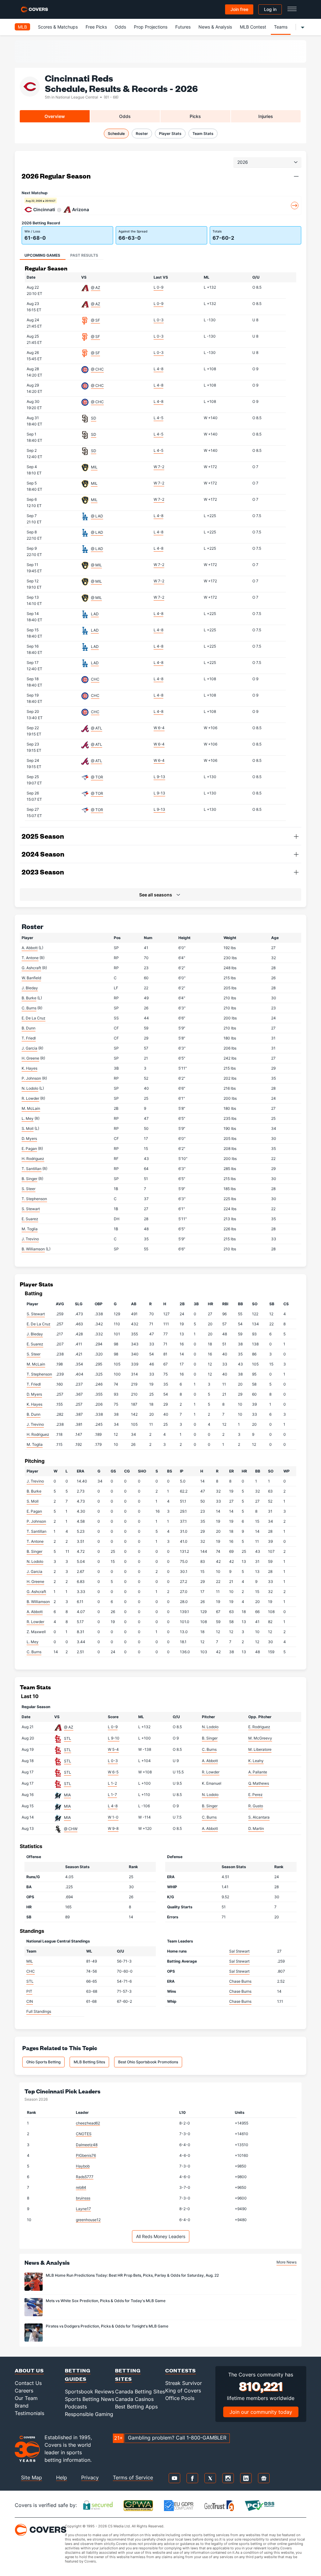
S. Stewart (31, 1209)
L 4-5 (158, 418)
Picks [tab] (195, 116)
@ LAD (97, 516)
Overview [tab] (55, 116)
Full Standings (39, 2011)
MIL (94, 467)
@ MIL (96, 565)
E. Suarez (30, 1219)
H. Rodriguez (33, 1159)
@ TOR (97, 777)
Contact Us (28, 2383)
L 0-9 (158, 287)
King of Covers (183, 2391)
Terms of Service (133, 2477)
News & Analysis (215, 27)
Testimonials (29, 2413)
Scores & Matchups (58, 27)
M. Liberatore (260, 1749)
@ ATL (97, 728)
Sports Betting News (89, 2399)
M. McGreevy (260, 1738)
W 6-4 (159, 728)
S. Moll (28, 1128)
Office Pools (180, 2398)
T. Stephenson (34, 1199)
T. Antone (30, 958)
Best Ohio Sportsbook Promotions (148, 2062)
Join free (239, 9)
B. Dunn (29, 1028)
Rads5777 (85, 2177)
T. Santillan (32, 1169)
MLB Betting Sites (89, 2062)
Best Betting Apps (136, 2407)
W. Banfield (31, 978)
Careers (24, 2391)
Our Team (26, 2398)
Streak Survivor (184, 2383)
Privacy (90, 2477)
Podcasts (76, 2407)
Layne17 (83, 2209)
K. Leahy (256, 1761)
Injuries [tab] (266, 116)
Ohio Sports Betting (43, 2062)
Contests (181, 2370)
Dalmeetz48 (87, 2145)
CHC (95, 679)
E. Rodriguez (259, 1727)
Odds (120, 27)
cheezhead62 (88, 2123)
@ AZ (96, 288)
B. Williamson (33, 1249)
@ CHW (71, 1829)
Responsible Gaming (89, 2414)
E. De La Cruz (34, 1018)
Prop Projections (151, 27)
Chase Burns (240, 1981)
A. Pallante (258, 1772)
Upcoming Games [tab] (42, 255)
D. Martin (256, 1828)
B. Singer (29, 1179)
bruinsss (83, 2198)
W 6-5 (113, 1772)
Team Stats (203, 134)
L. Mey (28, 1118)
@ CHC (97, 369)
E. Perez (255, 1795)
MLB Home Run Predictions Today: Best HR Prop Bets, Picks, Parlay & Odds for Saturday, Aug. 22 (132, 2275)
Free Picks (96, 27)
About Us (29, 2370)
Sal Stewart (239, 1951)
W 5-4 (113, 1749)
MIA (67, 1795)
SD (94, 418)
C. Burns (29, 1008)
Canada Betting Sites (140, 2392)
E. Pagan (29, 1149)
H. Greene (30, 1058)
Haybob (83, 2166)
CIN (30, 2001)
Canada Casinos (134, 2399)
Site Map (32, 2477)
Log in (270, 9)
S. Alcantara (259, 1817)
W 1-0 (113, 1817)
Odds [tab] (125, 116)
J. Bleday (30, 988)
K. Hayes (29, 1068)
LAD (95, 614)
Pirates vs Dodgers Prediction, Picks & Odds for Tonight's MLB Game (107, 2326)
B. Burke (29, 998)
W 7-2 (159, 467)
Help (62, 2477)
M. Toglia (30, 1229)
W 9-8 (113, 1828)
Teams (281, 27)
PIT (29, 1991)
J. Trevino (30, 1239)
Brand (22, 2406)
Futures (183, 27)
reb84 (81, 2187)
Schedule (116, 134)
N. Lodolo (30, 1088)
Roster (142, 134)
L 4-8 (158, 369)
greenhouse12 (88, 2220)
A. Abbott (30, 948)
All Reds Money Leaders (161, 2236)
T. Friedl (29, 1038)
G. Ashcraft (31, 968)
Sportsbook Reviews (89, 2392)
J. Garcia (29, 1048)
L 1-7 (112, 1795)
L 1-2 (112, 1783)
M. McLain (31, 1108)
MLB (22, 27)
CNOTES (84, 2134)
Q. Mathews (259, 1783)
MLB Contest (253, 27)
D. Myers (29, 1138)
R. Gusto (256, 1806)
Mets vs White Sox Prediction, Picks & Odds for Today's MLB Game (106, 2301)
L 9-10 (114, 1738)
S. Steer (29, 1189)
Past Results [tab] (84, 255)
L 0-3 (159, 320)
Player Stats (170, 134)
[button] (296, 176)
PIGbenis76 (86, 2155)
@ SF (95, 320)
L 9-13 (159, 777)
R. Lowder (30, 1098)
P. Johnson (31, 1078)
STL (68, 1738)
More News (287, 2262)
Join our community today (261, 2412)
